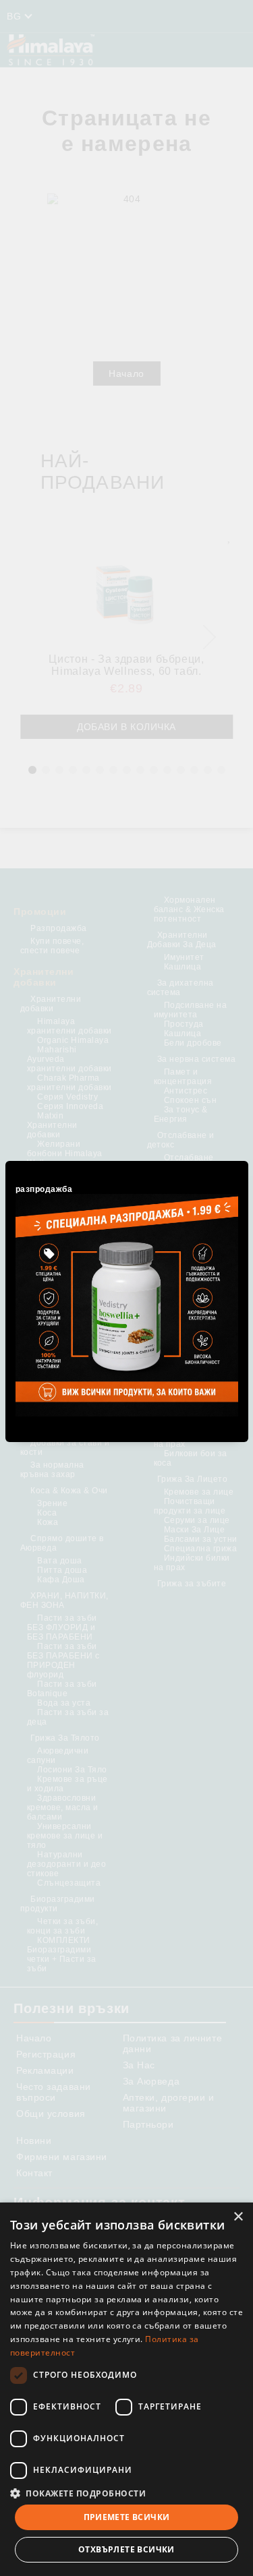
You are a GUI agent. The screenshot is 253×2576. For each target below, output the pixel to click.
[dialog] (126, 2389)
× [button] (238, 2217)
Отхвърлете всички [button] (126, 2549)
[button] (126, 2493)
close (240, 1159)
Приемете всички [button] (127, 2517)
